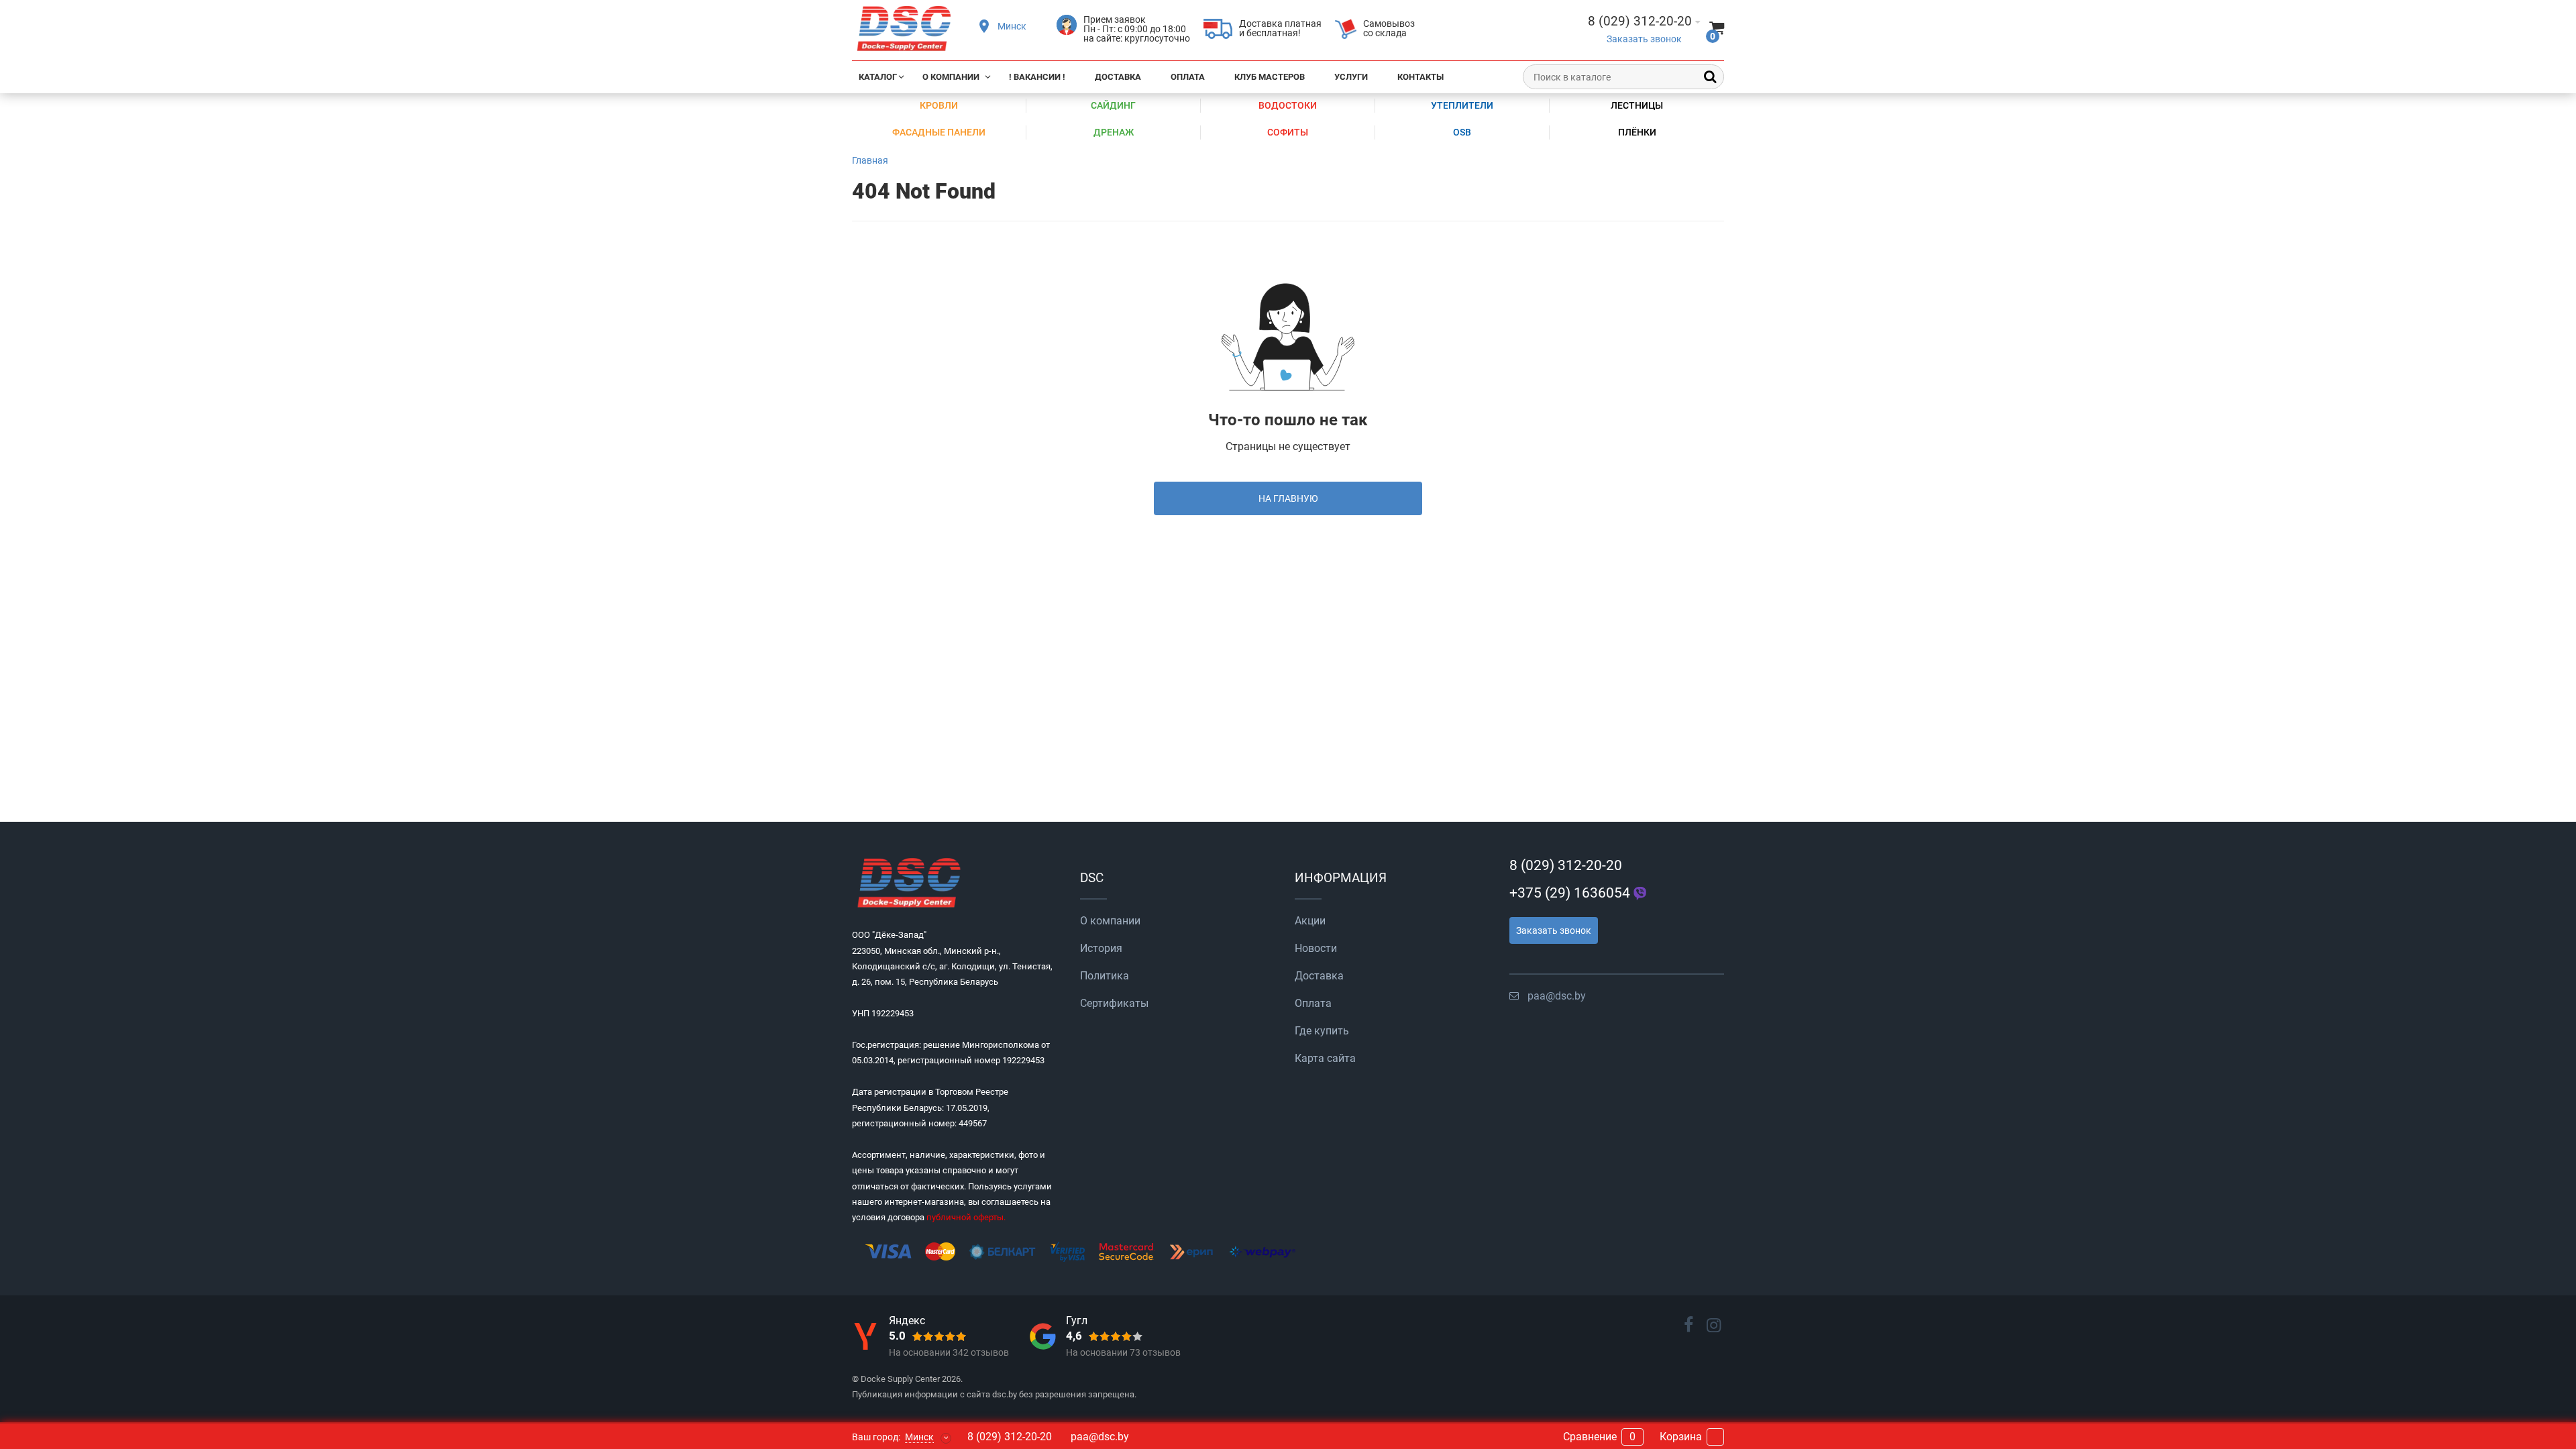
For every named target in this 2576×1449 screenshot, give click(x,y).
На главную (1288, 498)
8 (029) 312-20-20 (1566, 865)
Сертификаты (1114, 1003)
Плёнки (1637, 132)
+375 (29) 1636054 (1570, 893)
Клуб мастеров (1270, 77)
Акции (1310, 921)
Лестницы (1637, 105)
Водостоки (1288, 105)
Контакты (1420, 77)
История (1101, 948)
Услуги (1351, 77)
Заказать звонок (1644, 39)
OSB (1462, 132)
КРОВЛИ (939, 105)
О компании (951, 77)
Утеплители (1462, 105)
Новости (1316, 948)
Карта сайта (1325, 1058)
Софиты (1288, 132)
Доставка (1118, 77)
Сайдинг (1113, 105)
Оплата (1188, 77)
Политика (1105, 976)
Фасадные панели (939, 132)
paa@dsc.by (1557, 996)
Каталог (878, 77)
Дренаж (1114, 132)
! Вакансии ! (1037, 77)
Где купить (1322, 1031)
